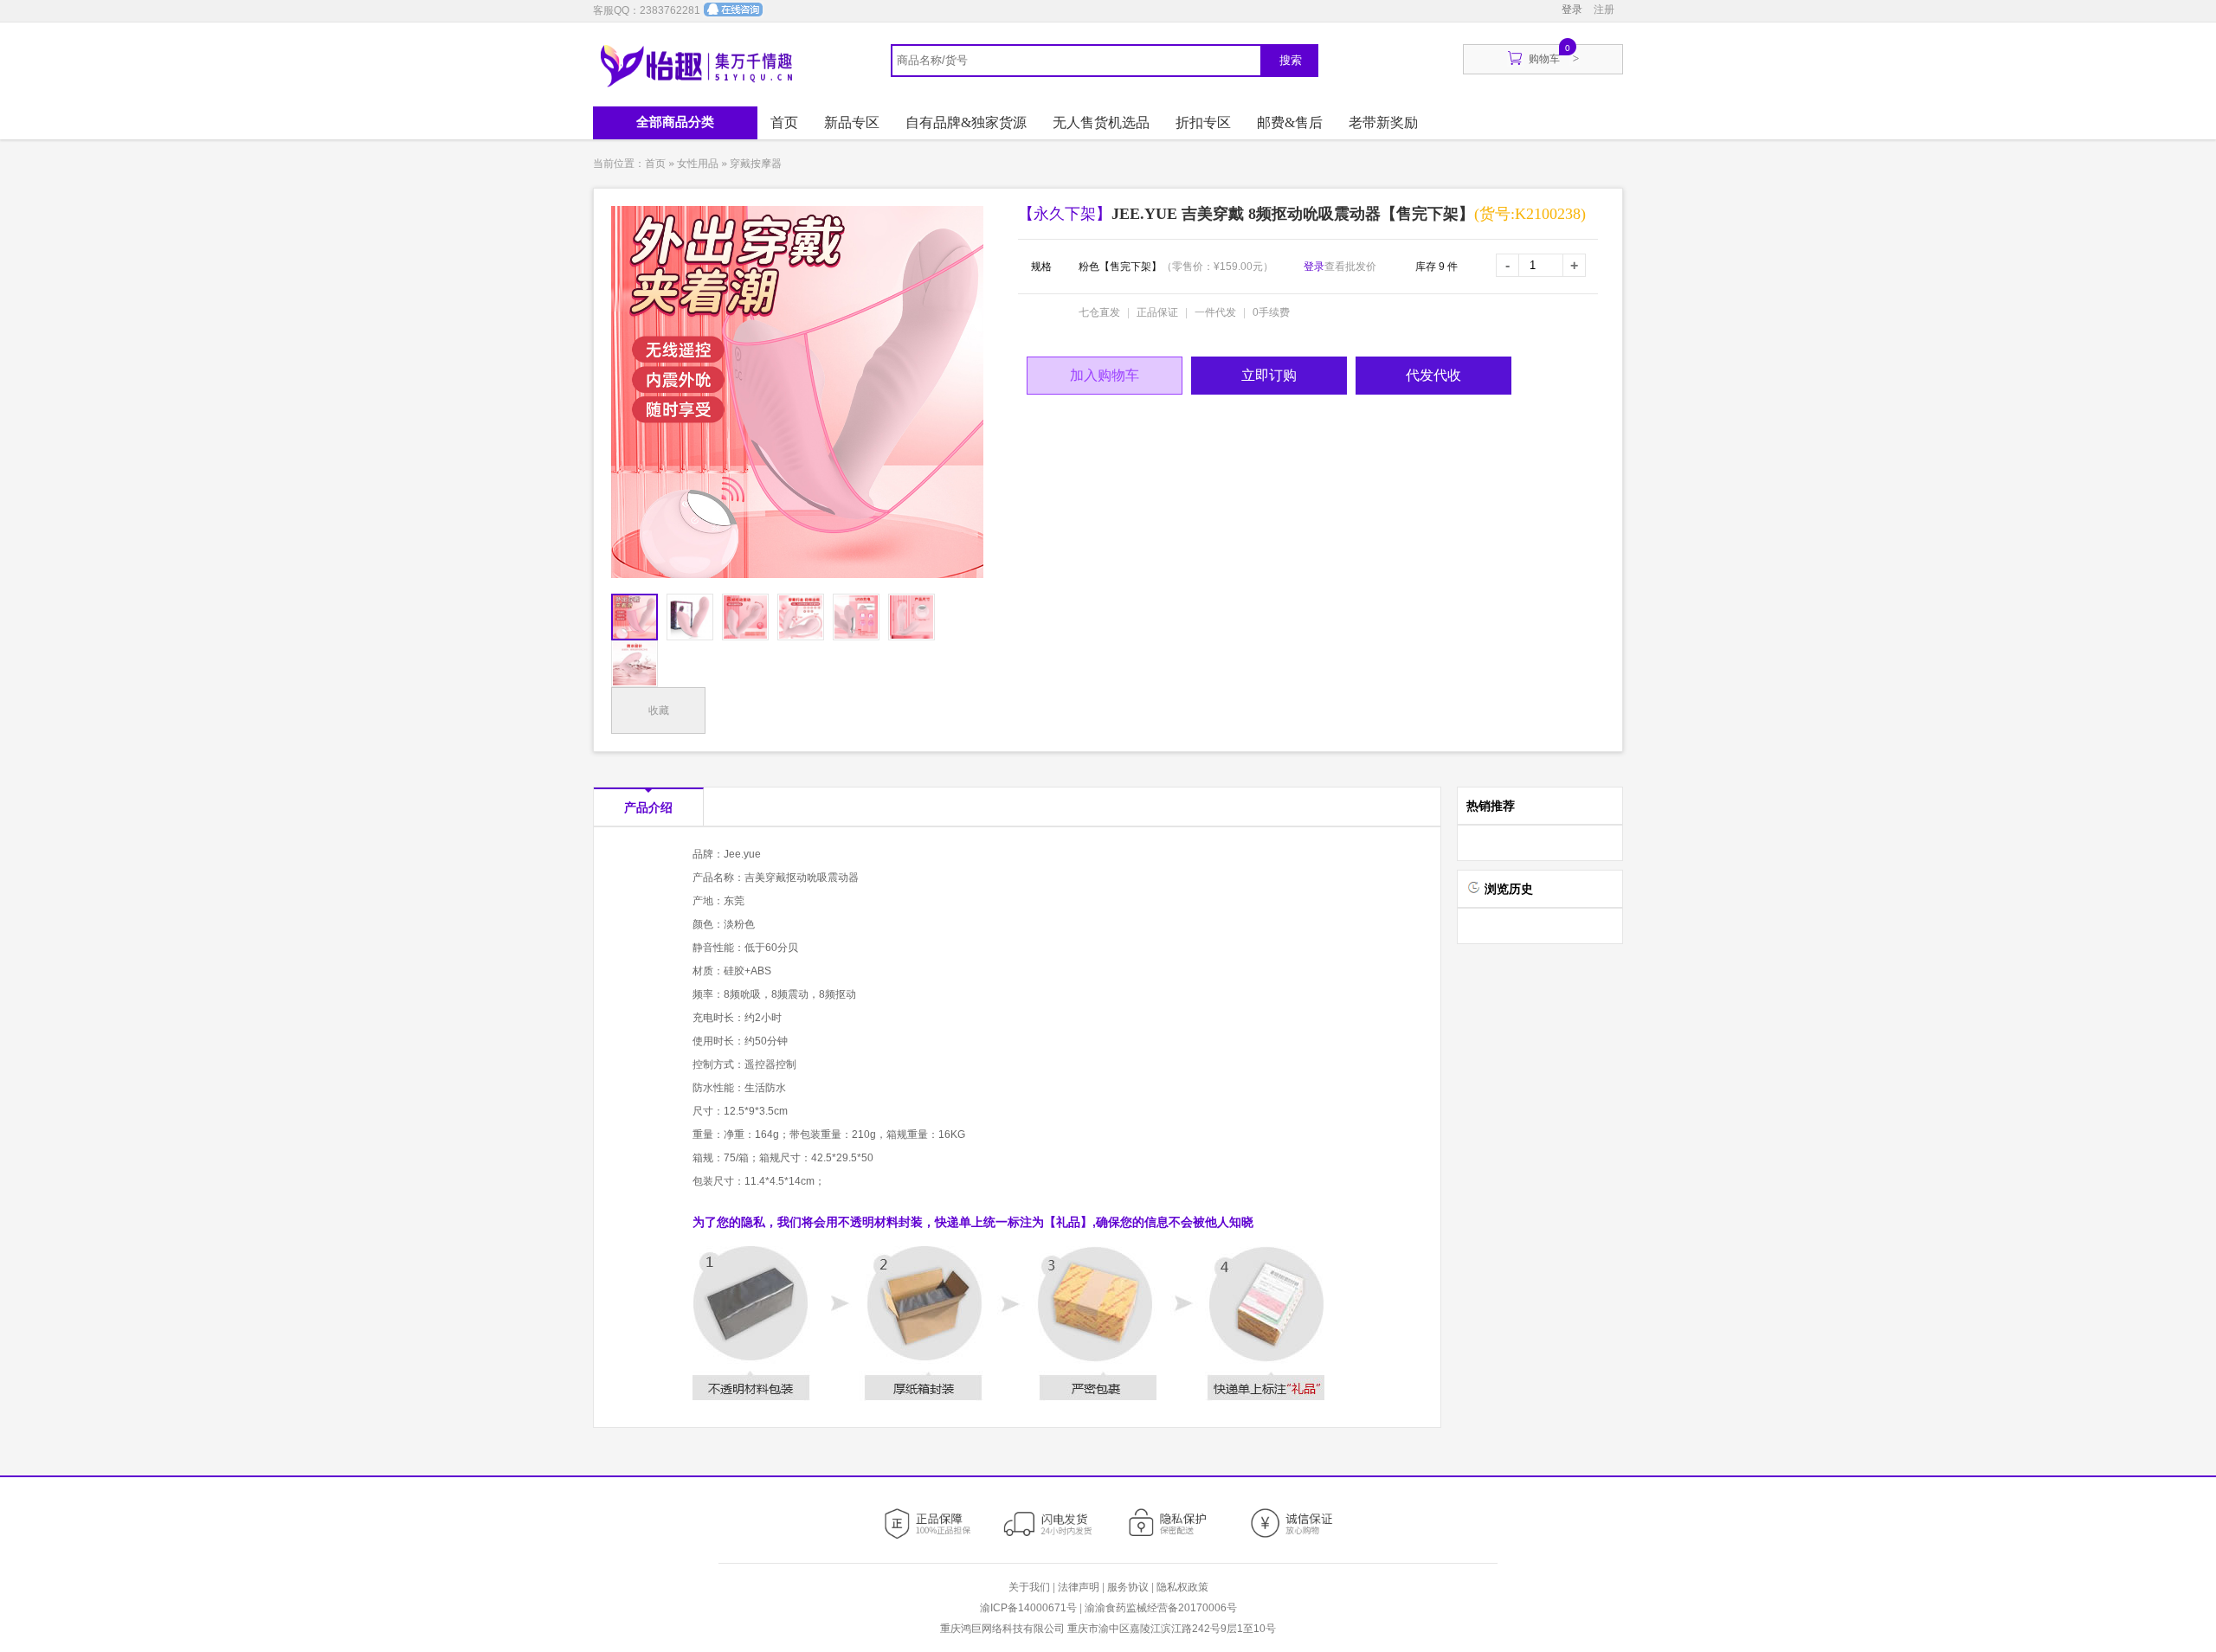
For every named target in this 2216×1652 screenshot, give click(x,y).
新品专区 (852, 122)
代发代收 (1433, 375)
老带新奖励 (1383, 122)
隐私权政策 (1182, 1587)
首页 (784, 122)
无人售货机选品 (1101, 122)
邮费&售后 (1290, 122)
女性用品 (698, 164)
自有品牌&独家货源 (966, 122)
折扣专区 (1203, 122)
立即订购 (1269, 375)
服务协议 (1128, 1587)
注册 (1604, 10)
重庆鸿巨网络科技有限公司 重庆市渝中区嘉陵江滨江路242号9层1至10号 (1108, 1629)
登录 (1572, 10)
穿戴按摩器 (756, 164)
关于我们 (1029, 1587)
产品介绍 (648, 807)
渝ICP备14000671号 (1028, 1608)
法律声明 (1079, 1587)
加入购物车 (1105, 375)
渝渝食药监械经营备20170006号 (1161, 1608)
